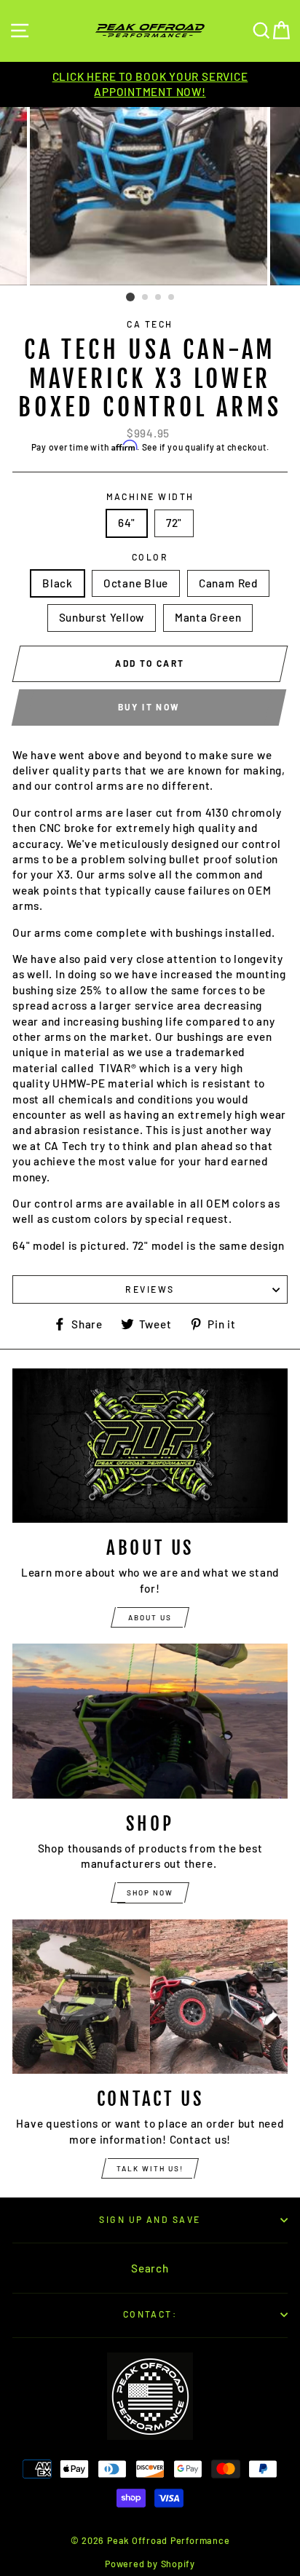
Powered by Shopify (150, 2564)
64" (127, 523)
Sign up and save (150, 2219)
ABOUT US (150, 1617)
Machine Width (150, 496)
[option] (150, 85)
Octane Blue (136, 583)
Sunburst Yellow (102, 617)
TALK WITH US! (150, 2168)
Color (150, 557)
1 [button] (130, 297)
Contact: (150, 2314)
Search (150, 2268)
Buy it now (149, 707)
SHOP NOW (150, 1893)
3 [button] (159, 298)
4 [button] (172, 298)
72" (174, 523)
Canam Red (228, 583)
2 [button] (146, 298)
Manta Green (208, 617)
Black (58, 583)
